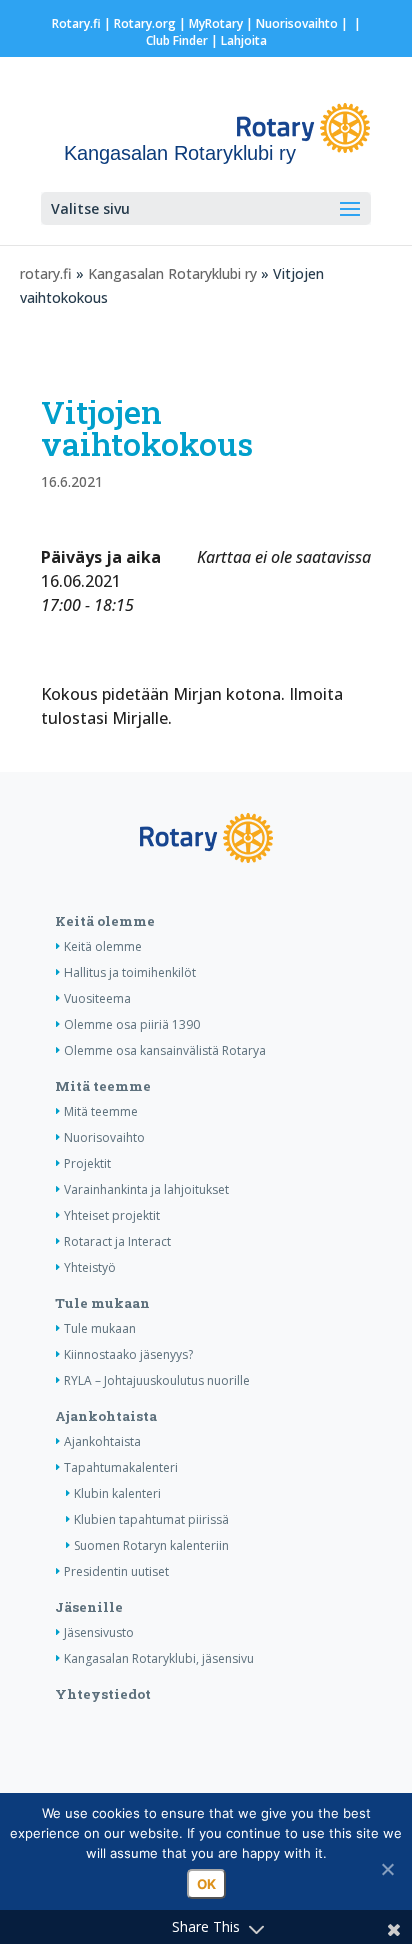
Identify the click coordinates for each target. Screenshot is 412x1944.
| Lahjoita (237, 40)
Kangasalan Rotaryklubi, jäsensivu (159, 1658)
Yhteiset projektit (112, 1215)
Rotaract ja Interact (117, 1241)
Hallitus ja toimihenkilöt (130, 972)
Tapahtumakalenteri (121, 1467)
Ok (206, 1884)
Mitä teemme (103, 1086)
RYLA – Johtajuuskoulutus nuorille (157, 1380)
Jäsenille (89, 1607)
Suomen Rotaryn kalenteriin (151, 1545)
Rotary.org (145, 23)
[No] (387, 1869)
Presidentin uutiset (116, 1571)
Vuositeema (97, 998)
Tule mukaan (102, 1303)
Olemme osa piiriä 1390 (132, 1024)
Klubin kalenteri (117, 1493)
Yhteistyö (90, 1267)
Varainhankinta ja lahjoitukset (146, 1189)
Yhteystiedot (103, 1694)
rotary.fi (46, 273)
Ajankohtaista (106, 1416)
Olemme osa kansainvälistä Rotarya (165, 1050)
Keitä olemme (105, 921)
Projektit (87, 1163)
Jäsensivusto (99, 1632)
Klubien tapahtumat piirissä (151, 1519)
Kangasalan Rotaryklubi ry (172, 273)
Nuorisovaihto (297, 23)
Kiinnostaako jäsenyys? (128, 1354)
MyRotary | (222, 23)
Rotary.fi (76, 23)
